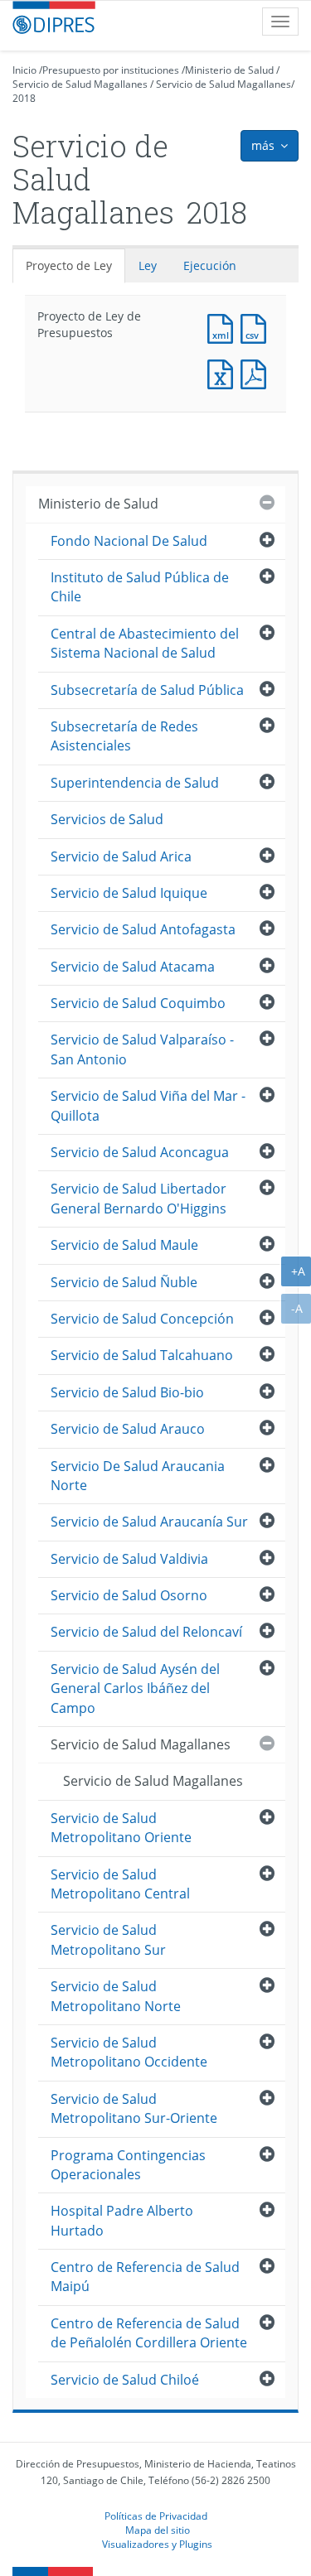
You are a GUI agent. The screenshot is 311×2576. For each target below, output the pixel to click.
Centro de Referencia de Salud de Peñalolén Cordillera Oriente (149, 2333)
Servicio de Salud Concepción (142, 1319)
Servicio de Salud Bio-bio (127, 1392)
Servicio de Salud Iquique (129, 893)
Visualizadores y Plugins (157, 2544)
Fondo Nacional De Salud (129, 541)
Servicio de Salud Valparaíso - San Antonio (142, 1049)
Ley (148, 265)
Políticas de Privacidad (156, 2516)
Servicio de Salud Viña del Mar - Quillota (148, 1105)
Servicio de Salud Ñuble (124, 1282)
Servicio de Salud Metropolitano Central (120, 1884)
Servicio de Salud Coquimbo (138, 1003)
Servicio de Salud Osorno (129, 1595)
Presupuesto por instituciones (111, 70)
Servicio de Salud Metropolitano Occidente (129, 2052)
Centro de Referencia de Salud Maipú (145, 2277)
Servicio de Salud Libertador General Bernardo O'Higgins (138, 1198)
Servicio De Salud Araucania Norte (138, 1476)
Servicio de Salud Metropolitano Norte (116, 1996)
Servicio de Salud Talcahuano (142, 1355)
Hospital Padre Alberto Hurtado (122, 2220)
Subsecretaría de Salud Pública (147, 690)
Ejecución (210, 265)
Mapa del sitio (158, 2530)
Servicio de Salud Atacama (133, 967)
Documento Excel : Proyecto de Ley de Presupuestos (224, 372)
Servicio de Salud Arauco (128, 1429)
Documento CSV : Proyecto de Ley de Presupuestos (257, 327)
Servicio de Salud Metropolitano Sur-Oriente (134, 2108)
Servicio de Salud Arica (121, 856)
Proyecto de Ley (69, 265)
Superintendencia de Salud (135, 783)
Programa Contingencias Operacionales (128, 2165)
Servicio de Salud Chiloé (125, 2380)
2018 (24, 98)
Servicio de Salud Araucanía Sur (149, 1522)
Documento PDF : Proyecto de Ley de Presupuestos (257, 372)
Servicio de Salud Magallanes (80, 84)
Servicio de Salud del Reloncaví (146, 1632)
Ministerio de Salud (229, 70)
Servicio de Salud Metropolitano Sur (108, 1939)
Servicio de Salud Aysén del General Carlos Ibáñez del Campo (135, 1688)
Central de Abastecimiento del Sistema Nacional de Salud (145, 643)
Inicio (24, 70)
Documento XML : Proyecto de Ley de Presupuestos (224, 327)
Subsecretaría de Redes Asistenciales (124, 736)
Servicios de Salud (107, 819)
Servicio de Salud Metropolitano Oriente (121, 1828)
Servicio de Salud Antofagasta (143, 929)
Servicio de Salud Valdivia (129, 1559)
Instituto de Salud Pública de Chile (140, 587)
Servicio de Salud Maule (124, 1245)
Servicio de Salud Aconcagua (140, 1152)
